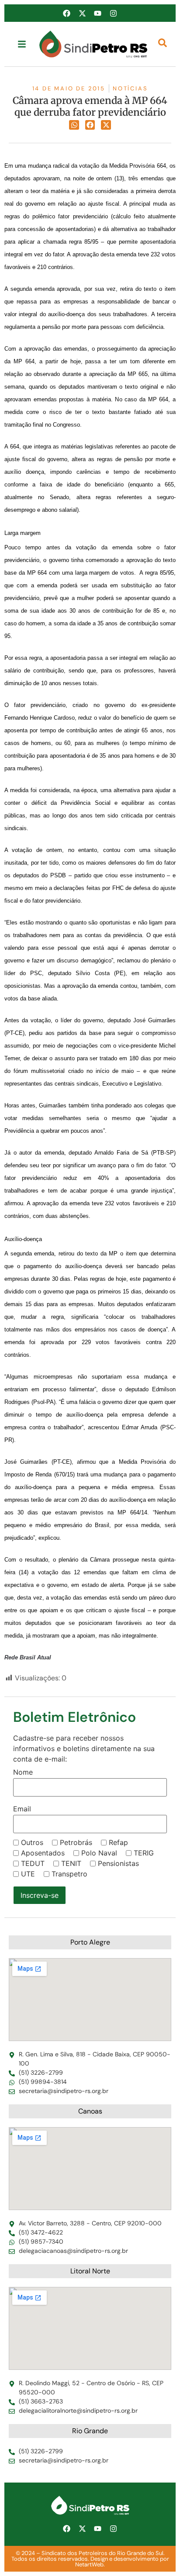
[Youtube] (98, 13)
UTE (28, 1874)
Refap (118, 1842)
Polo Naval (99, 1853)
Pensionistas (118, 1863)
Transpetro (69, 1874)
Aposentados (43, 1853)
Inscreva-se (40, 1895)
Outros (32, 1842)
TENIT (71, 1863)
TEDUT (33, 1863)
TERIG (144, 1853)
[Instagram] (113, 13)
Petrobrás (76, 1842)
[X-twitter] (82, 13)
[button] (74, 125)
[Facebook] (67, 13)
